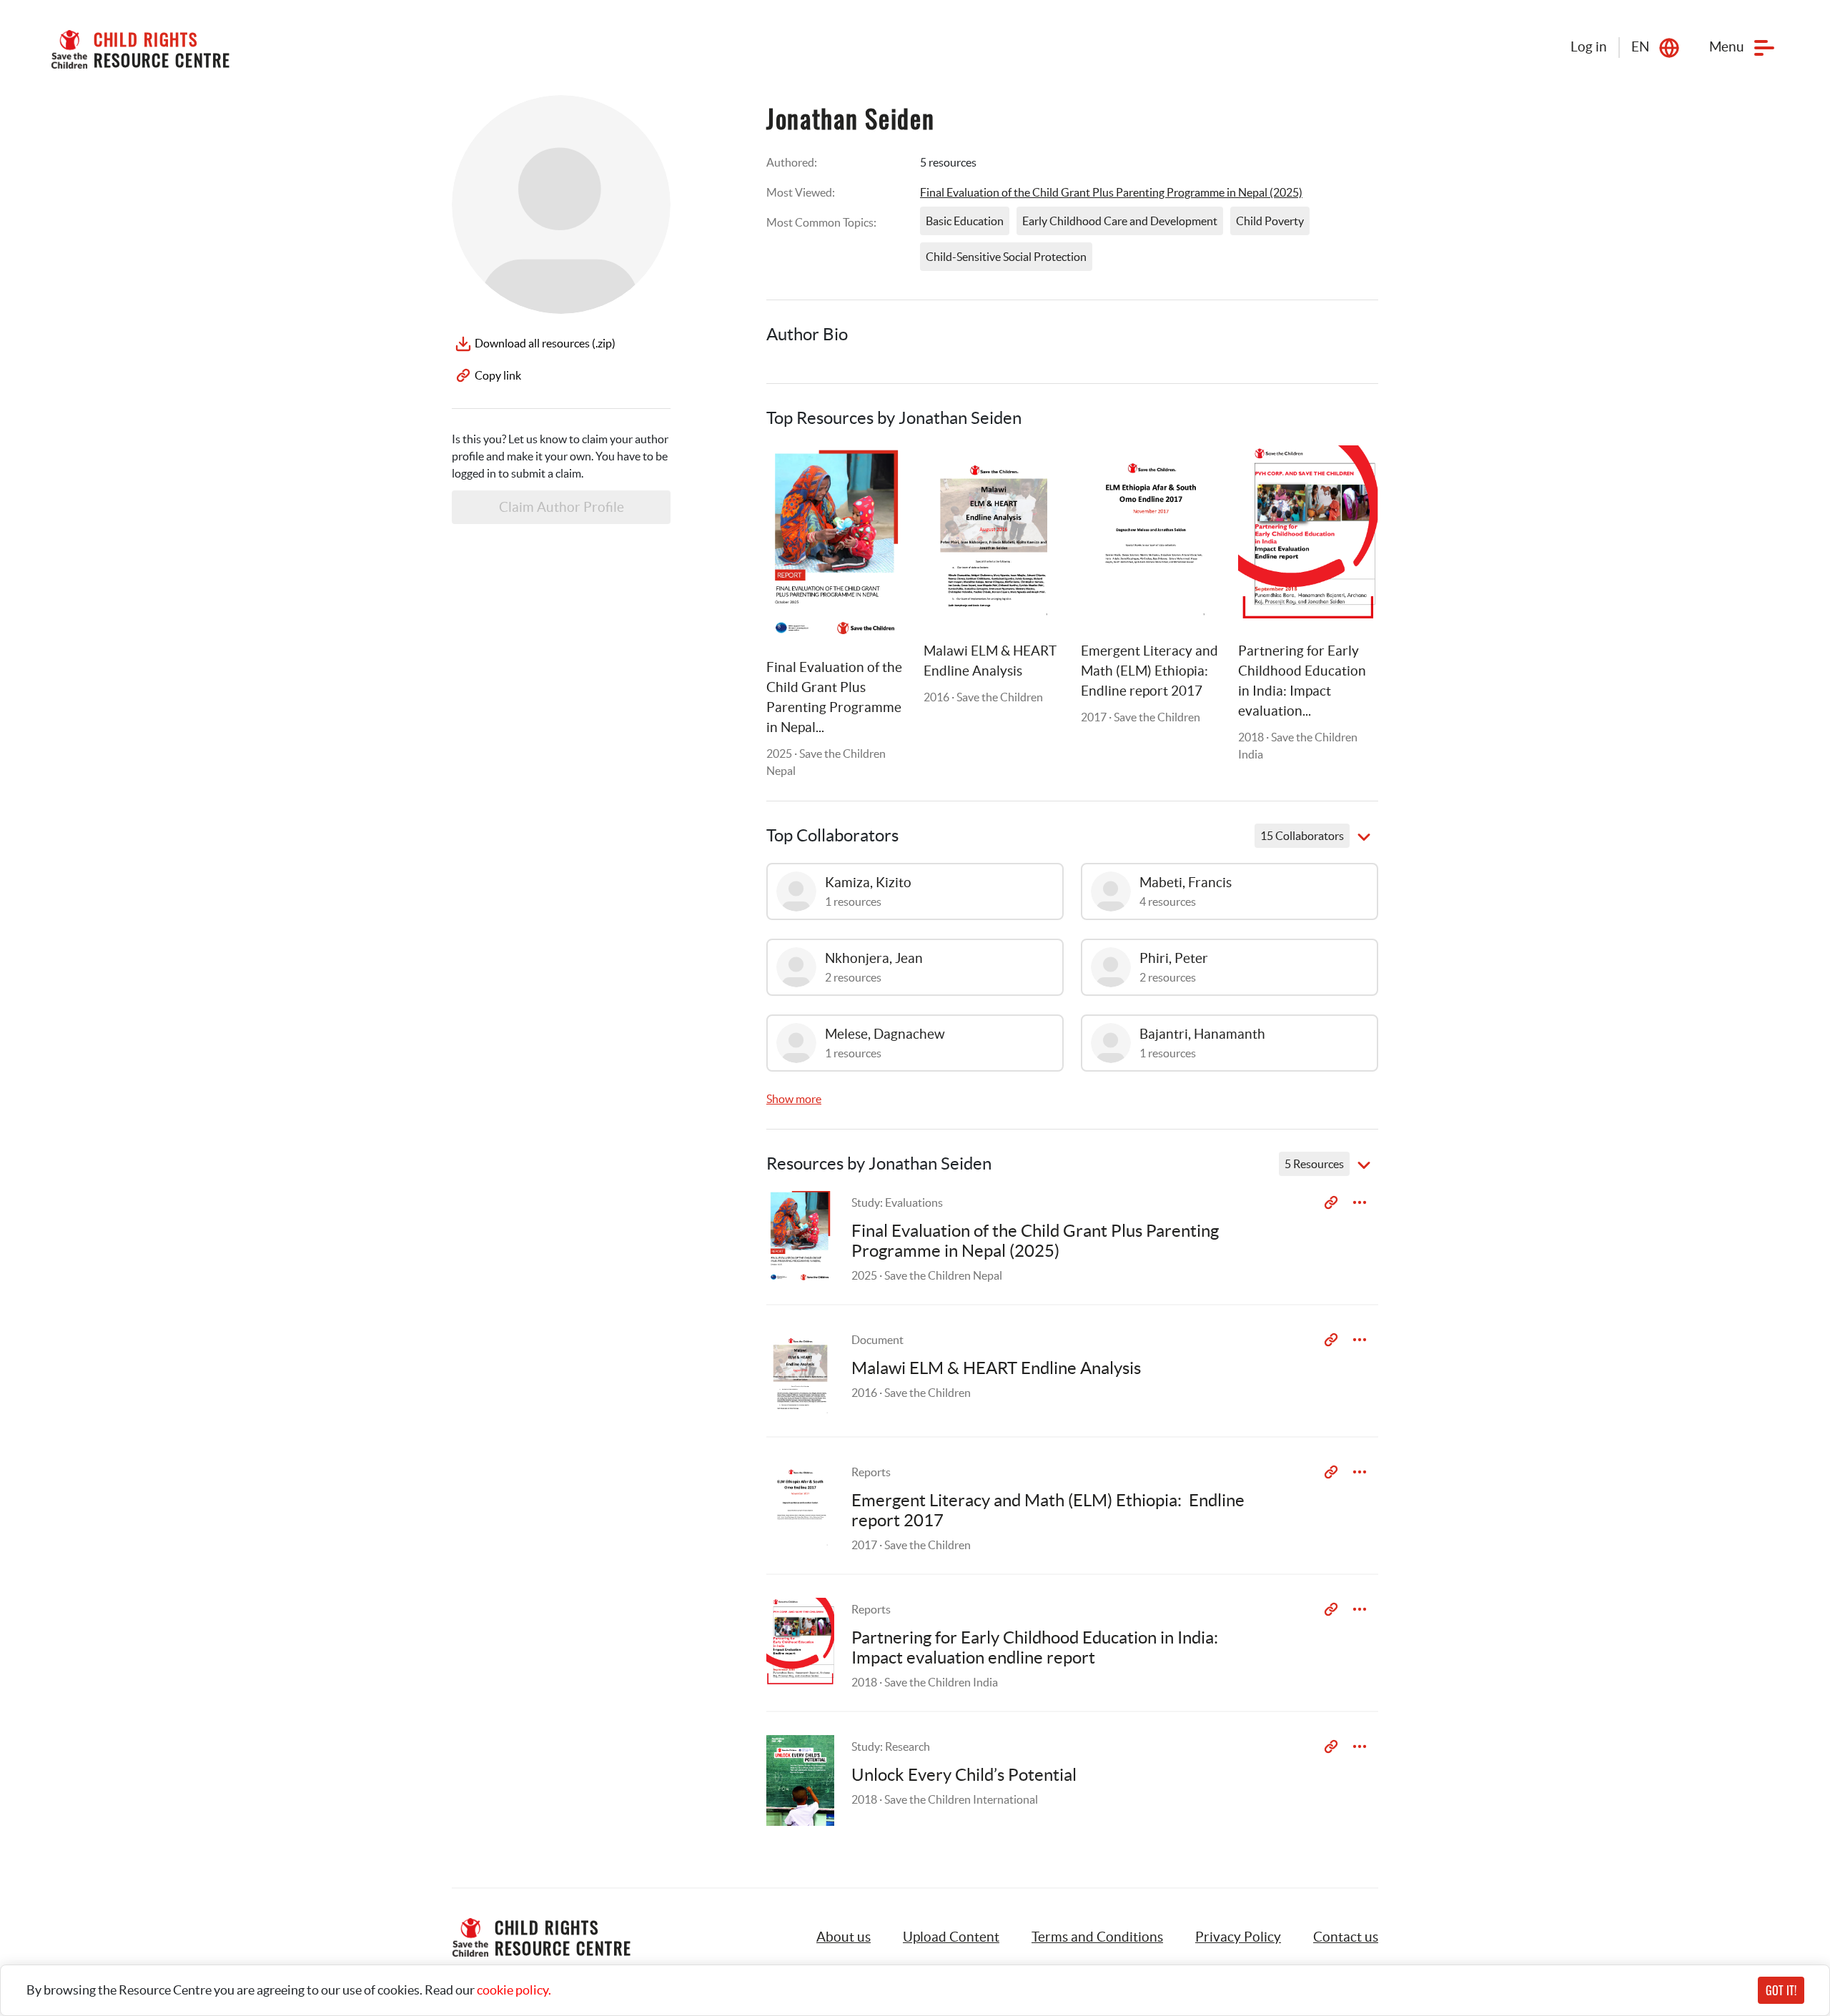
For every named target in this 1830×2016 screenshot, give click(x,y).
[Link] (878, 474)
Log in (1589, 47)
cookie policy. (514, 1990)
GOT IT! (1781, 1990)
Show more (794, 1099)
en (1640, 47)
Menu (1727, 47)
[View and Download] (1360, 1202)
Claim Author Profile (562, 507)
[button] (951, 1937)
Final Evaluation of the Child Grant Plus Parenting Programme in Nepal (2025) (1111, 192)
